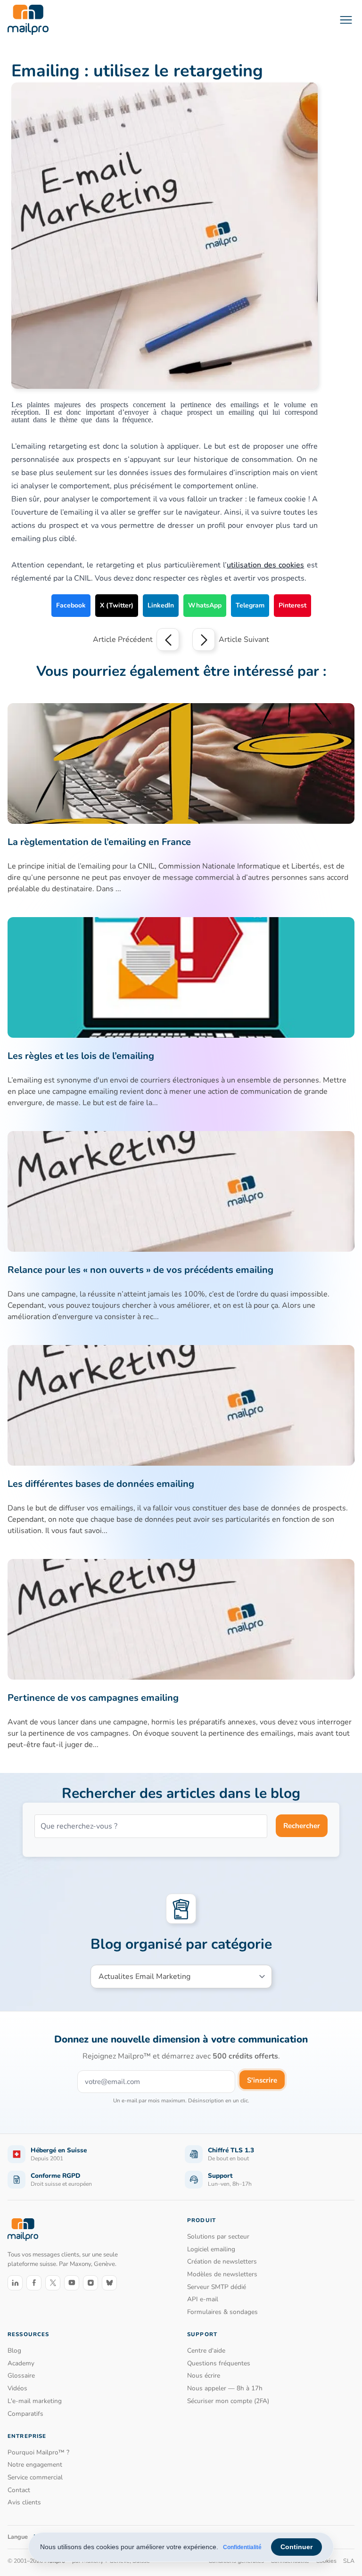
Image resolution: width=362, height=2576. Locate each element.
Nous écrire (204, 2375)
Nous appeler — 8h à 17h (225, 2388)
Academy (21, 2363)
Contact (19, 2490)
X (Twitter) (117, 605)
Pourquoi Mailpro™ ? (38, 2452)
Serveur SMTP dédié (217, 2287)
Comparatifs (25, 2414)
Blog (14, 2350)
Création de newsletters (222, 2261)
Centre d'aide (206, 2350)
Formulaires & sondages (222, 2312)
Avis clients (24, 2502)
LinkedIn (161, 605)
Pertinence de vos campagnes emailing (93, 1698)
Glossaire (21, 2375)
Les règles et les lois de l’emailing (81, 1056)
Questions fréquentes (219, 2363)
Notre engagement (35, 2465)
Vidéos (17, 2388)
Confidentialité (242, 2547)
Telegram (250, 605)
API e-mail (203, 2299)
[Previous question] (168, 640)
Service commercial (35, 2477)
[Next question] (204, 640)
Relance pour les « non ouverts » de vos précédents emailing (140, 1270)
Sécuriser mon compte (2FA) (228, 2401)
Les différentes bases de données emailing (101, 1484)
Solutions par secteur (218, 2236)
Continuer (296, 2547)
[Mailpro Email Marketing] (23, 2229)
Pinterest (292, 605)
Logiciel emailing (211, 2249)
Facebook (71, 605)
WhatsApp (205, 605)
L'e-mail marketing (35, 2401)
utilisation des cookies (265, 565)
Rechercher (302, 1826)
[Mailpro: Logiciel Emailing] (28, 20)
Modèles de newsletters (222, 2274)
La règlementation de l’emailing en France (99, 842)
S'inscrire (262, 2080)
